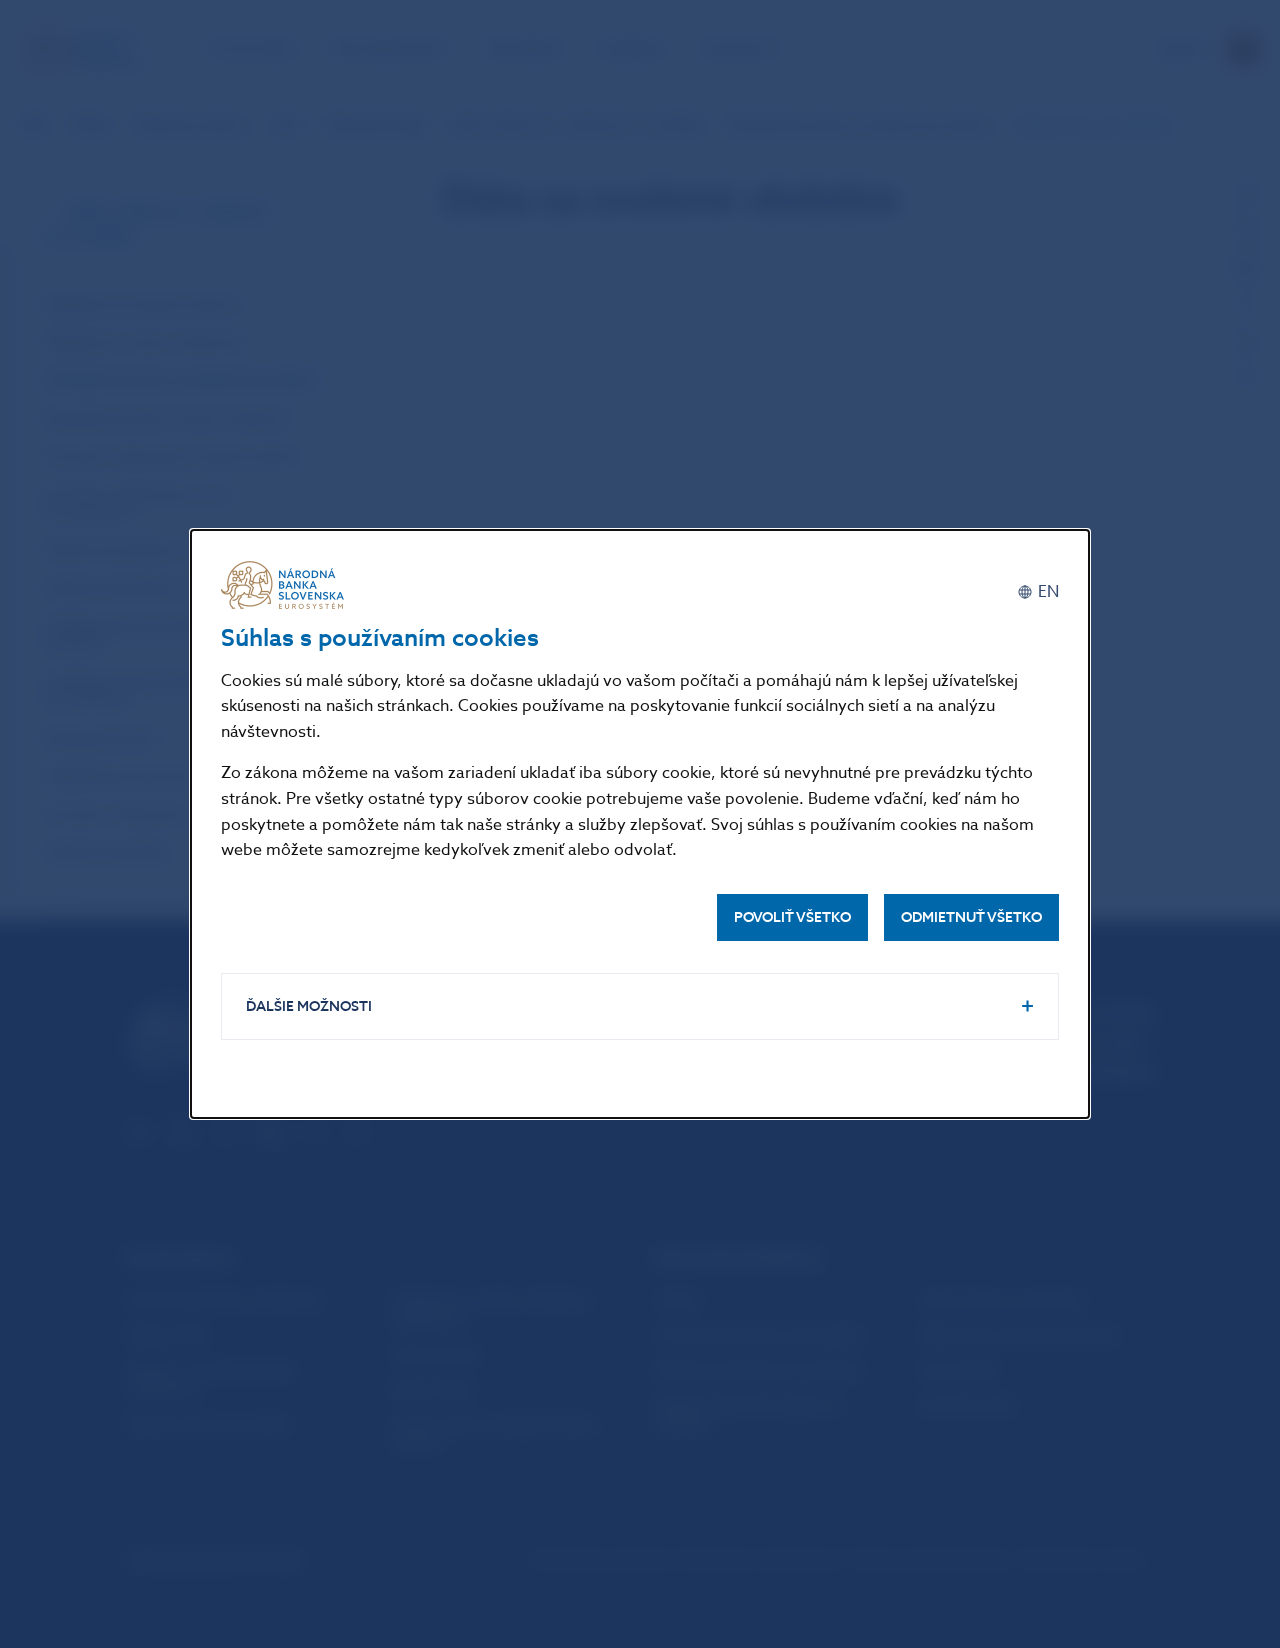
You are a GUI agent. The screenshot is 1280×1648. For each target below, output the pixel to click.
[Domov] (286, 585)
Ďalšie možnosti (309, 1006)
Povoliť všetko (792, 917)
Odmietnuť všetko (971, 917)
